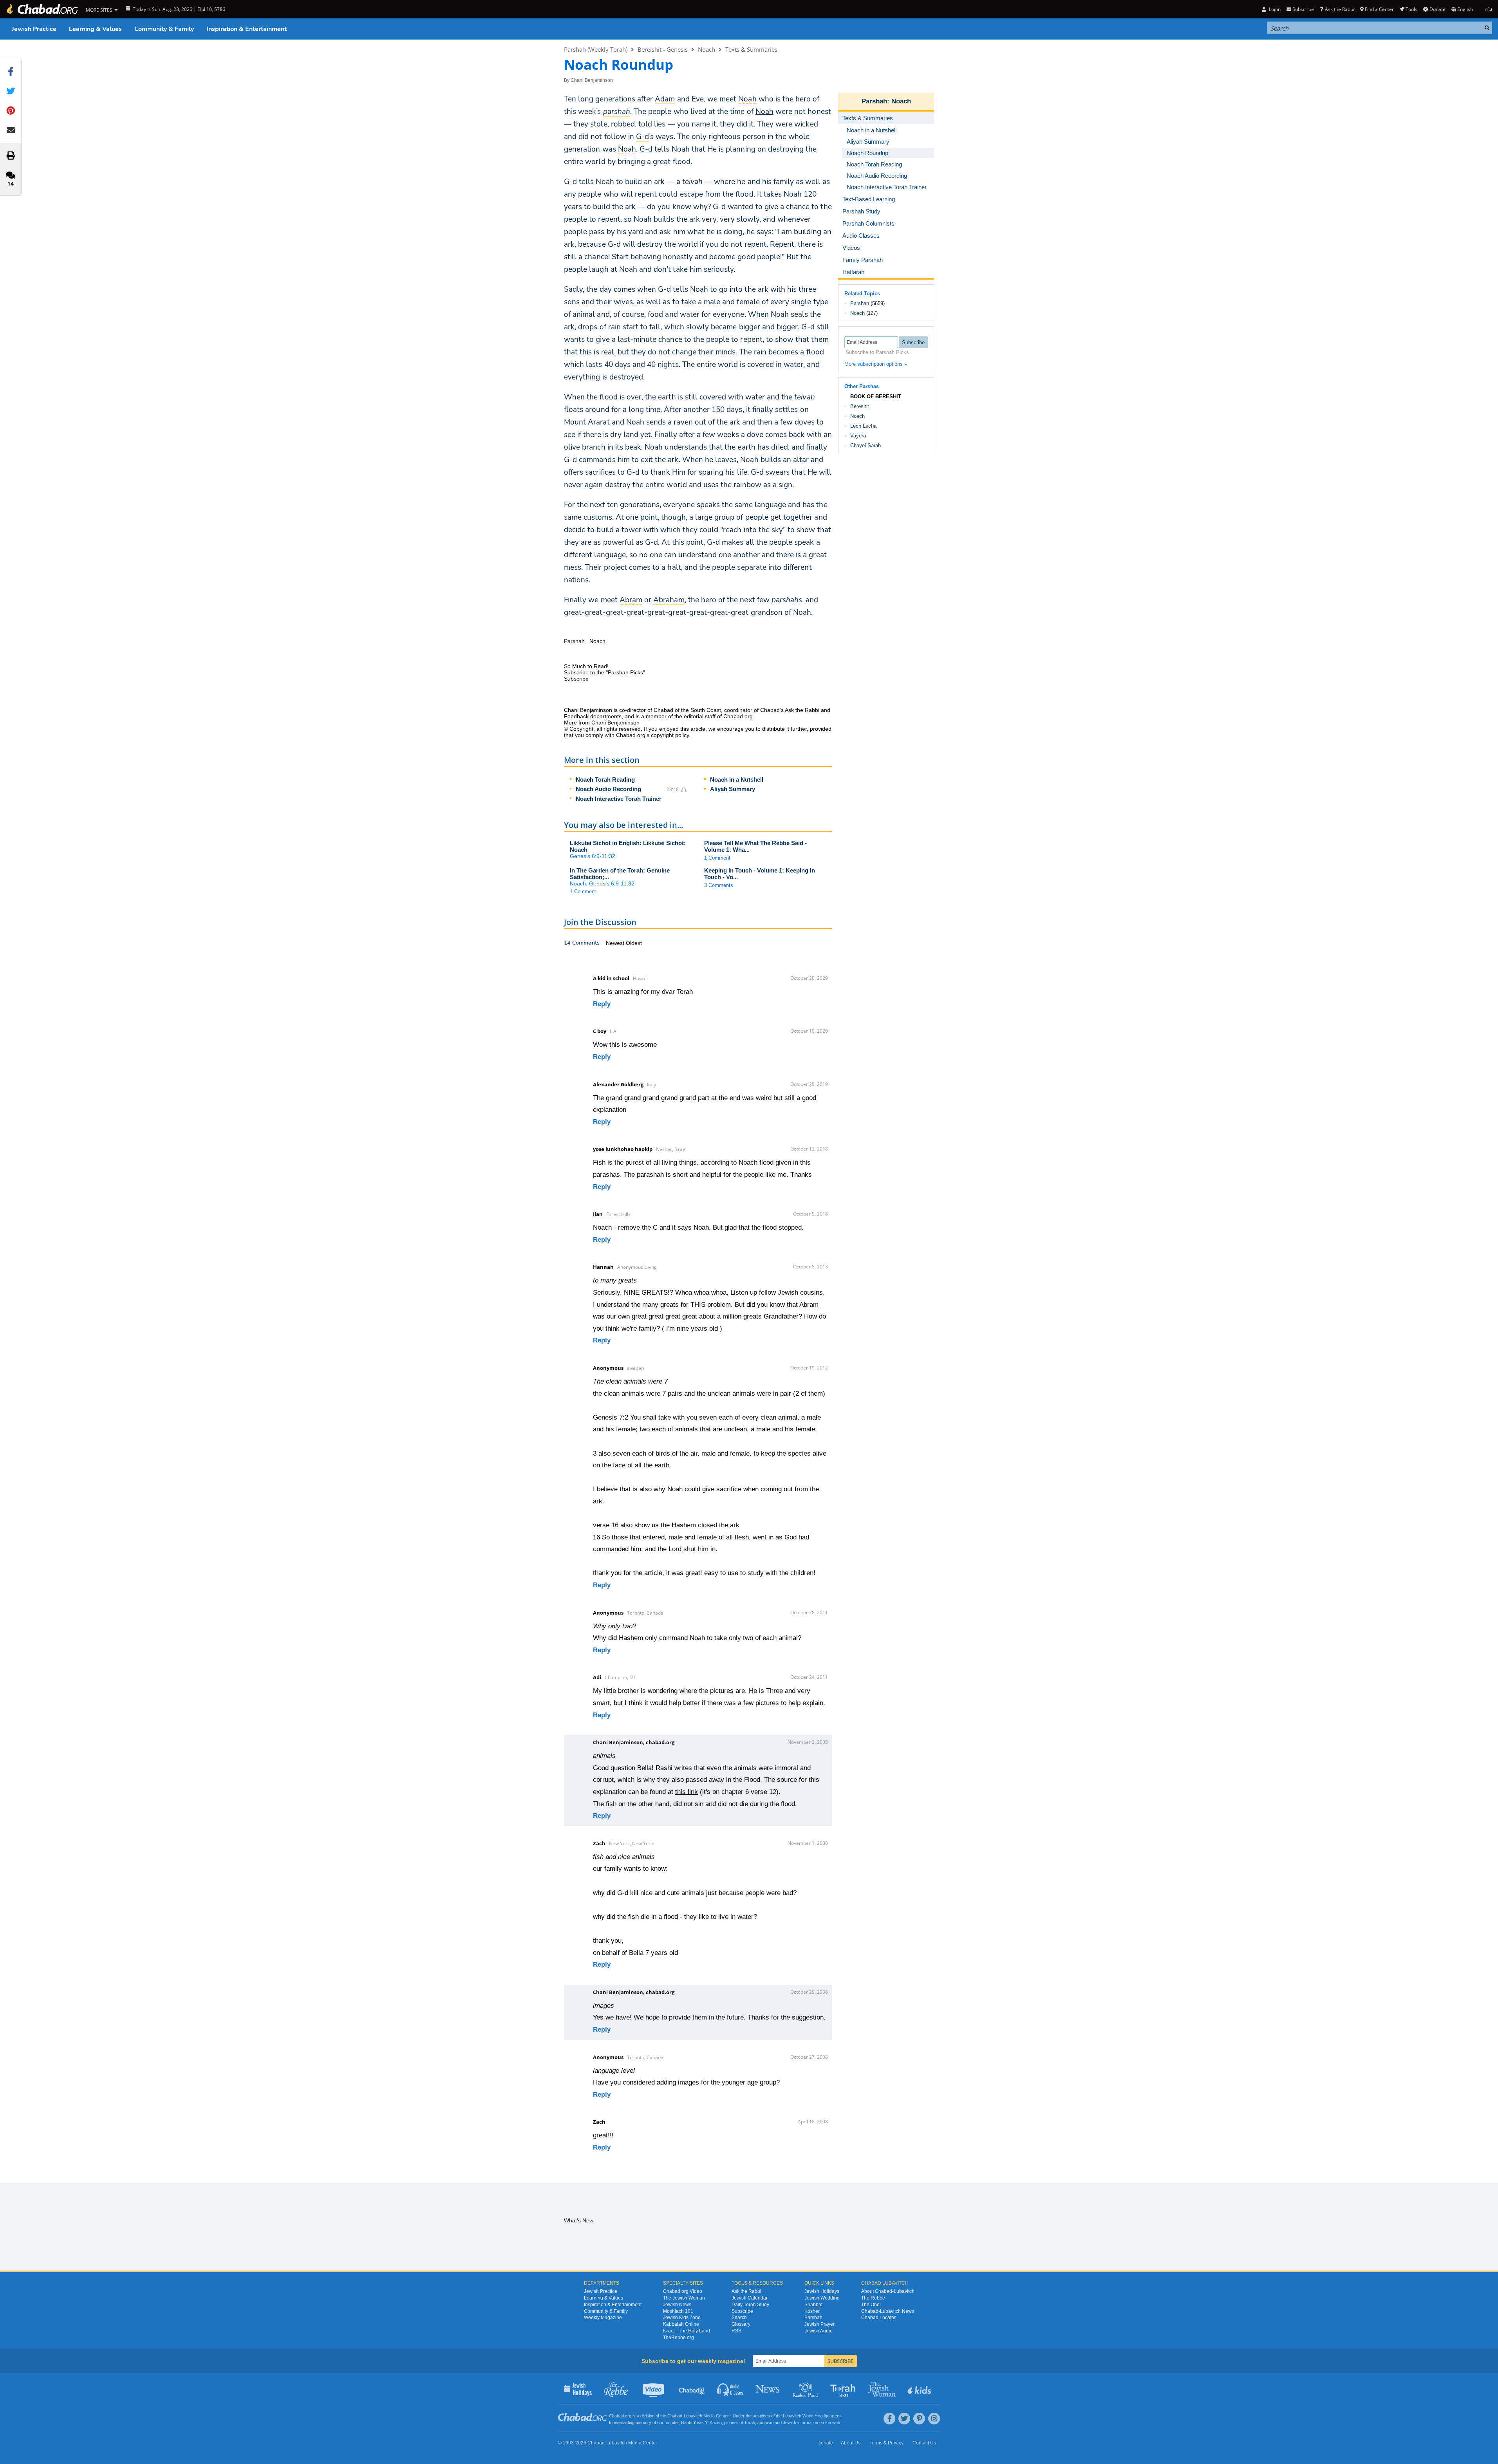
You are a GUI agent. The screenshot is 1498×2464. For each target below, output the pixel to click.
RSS (736, 2331)
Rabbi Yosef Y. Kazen (701, 2422)
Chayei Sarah (866, 445)
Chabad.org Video (683, 2291)
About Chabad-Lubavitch (888, 2291)
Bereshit (860, 406)
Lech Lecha (863, 426)
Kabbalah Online (681, 2324)
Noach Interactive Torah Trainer (619, 799)
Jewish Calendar (750, 2298)
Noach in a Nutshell (737, 779)
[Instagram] (934, 2419)
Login (1274, 9)
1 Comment (717, 858)
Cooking (806, 2389)
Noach (707, 49)
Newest (616, 943)
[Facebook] (889, 2419)
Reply (602, 1004)
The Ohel (871, 2305)
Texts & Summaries (751, 49)
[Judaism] (42, 9)
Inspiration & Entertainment (247, 29)
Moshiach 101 (678, 2311)
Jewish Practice (34, 29)
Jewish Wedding (822, 2298)
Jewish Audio (819, 2331)
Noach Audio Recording (608, 789)
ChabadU (692, 2389)
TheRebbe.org (679, 2338)
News (768, 2389)
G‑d (646, 149)
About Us (851, 2443)
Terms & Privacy (886, 2443)
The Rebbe (873, 2298)
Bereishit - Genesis (663, 49)
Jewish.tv (654, 2389)
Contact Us (924, 2443)
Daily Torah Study (750, 2305)
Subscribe (742, 2311)
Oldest (634, 943)
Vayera (858, 436)
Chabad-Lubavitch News (888, 2311)
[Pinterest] (919, 2419)
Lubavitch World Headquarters (812, 2416)
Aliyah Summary (733, 789)
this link (687, 1792)
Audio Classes (730, 2389)
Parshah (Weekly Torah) (596, 49)
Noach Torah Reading (605, 779)
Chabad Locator (878, 2318)
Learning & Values (95, 29)
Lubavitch (693, 2416)
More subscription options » (876, 364)
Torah (750, 2422)
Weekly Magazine (603, 2318)
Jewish (790, 2422)
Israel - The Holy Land (687, 2331)
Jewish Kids (920, 2389)
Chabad (675, 2416)
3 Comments (719, 885)
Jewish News (677, 2305)
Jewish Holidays (822, 2291)
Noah (764, 112)
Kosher (812, 2311)
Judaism (765, 2422)
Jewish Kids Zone (682, 2318)
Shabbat (813, 2305)
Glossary (741, 2324)
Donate (1437, 9)
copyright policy (670, 735)
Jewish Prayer (819, 2324)
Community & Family (164, 29)
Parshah (874, 101)
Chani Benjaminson (592, 80)
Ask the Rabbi (1339, 9)
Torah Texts (844, 2389)
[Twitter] (904, 2419)
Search (739, 2318)
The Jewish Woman (684, 2298)
